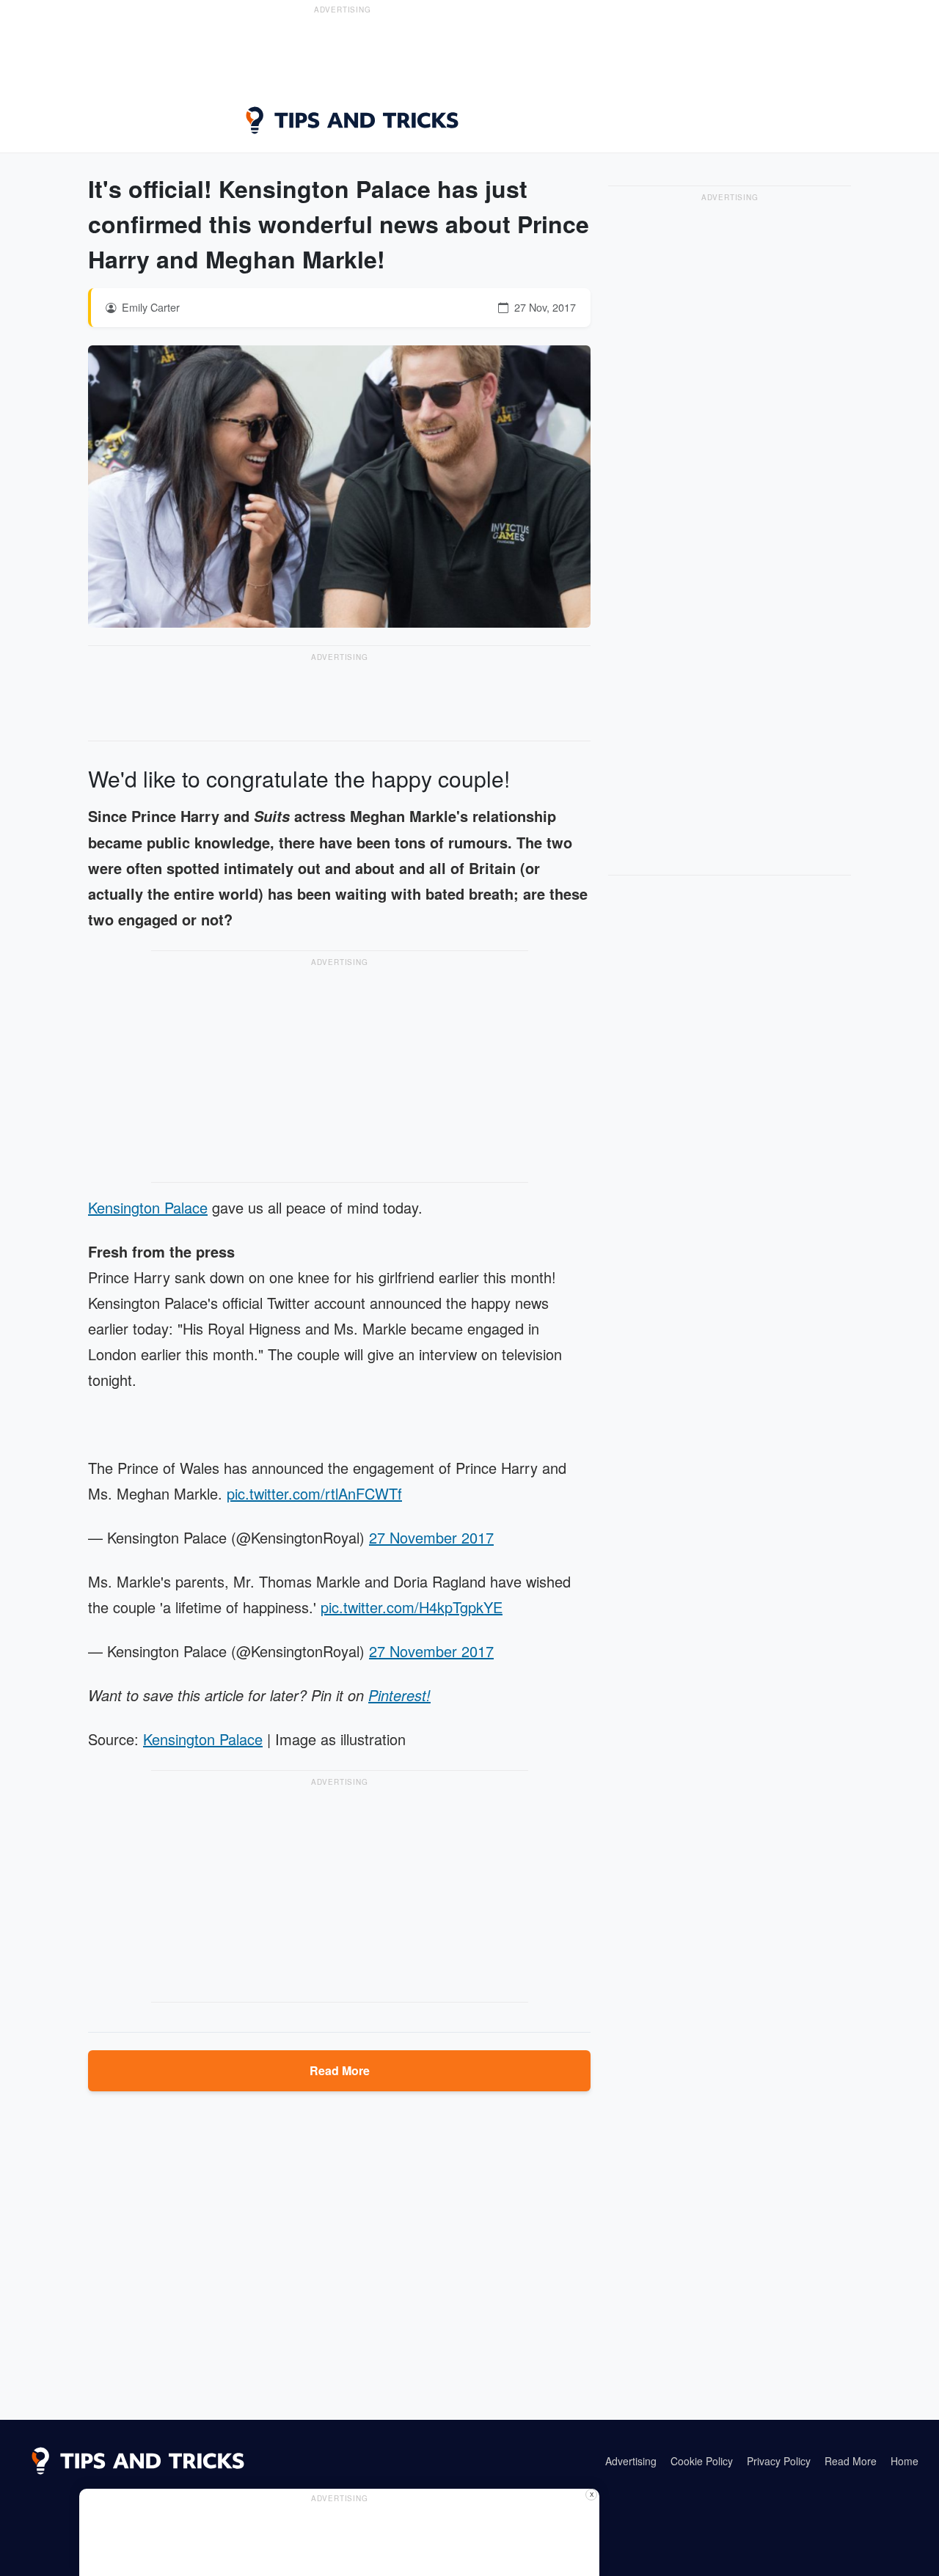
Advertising (631, 2461)
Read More (340, 2070)
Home (905, 2461)
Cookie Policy (702, 2461)
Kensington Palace (148, 1207)
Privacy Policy (779, 2461)
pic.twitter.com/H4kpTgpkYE (412, 1607)
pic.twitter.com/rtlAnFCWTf (314, 1493)
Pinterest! (399, 1695)
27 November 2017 (431, 1537)
